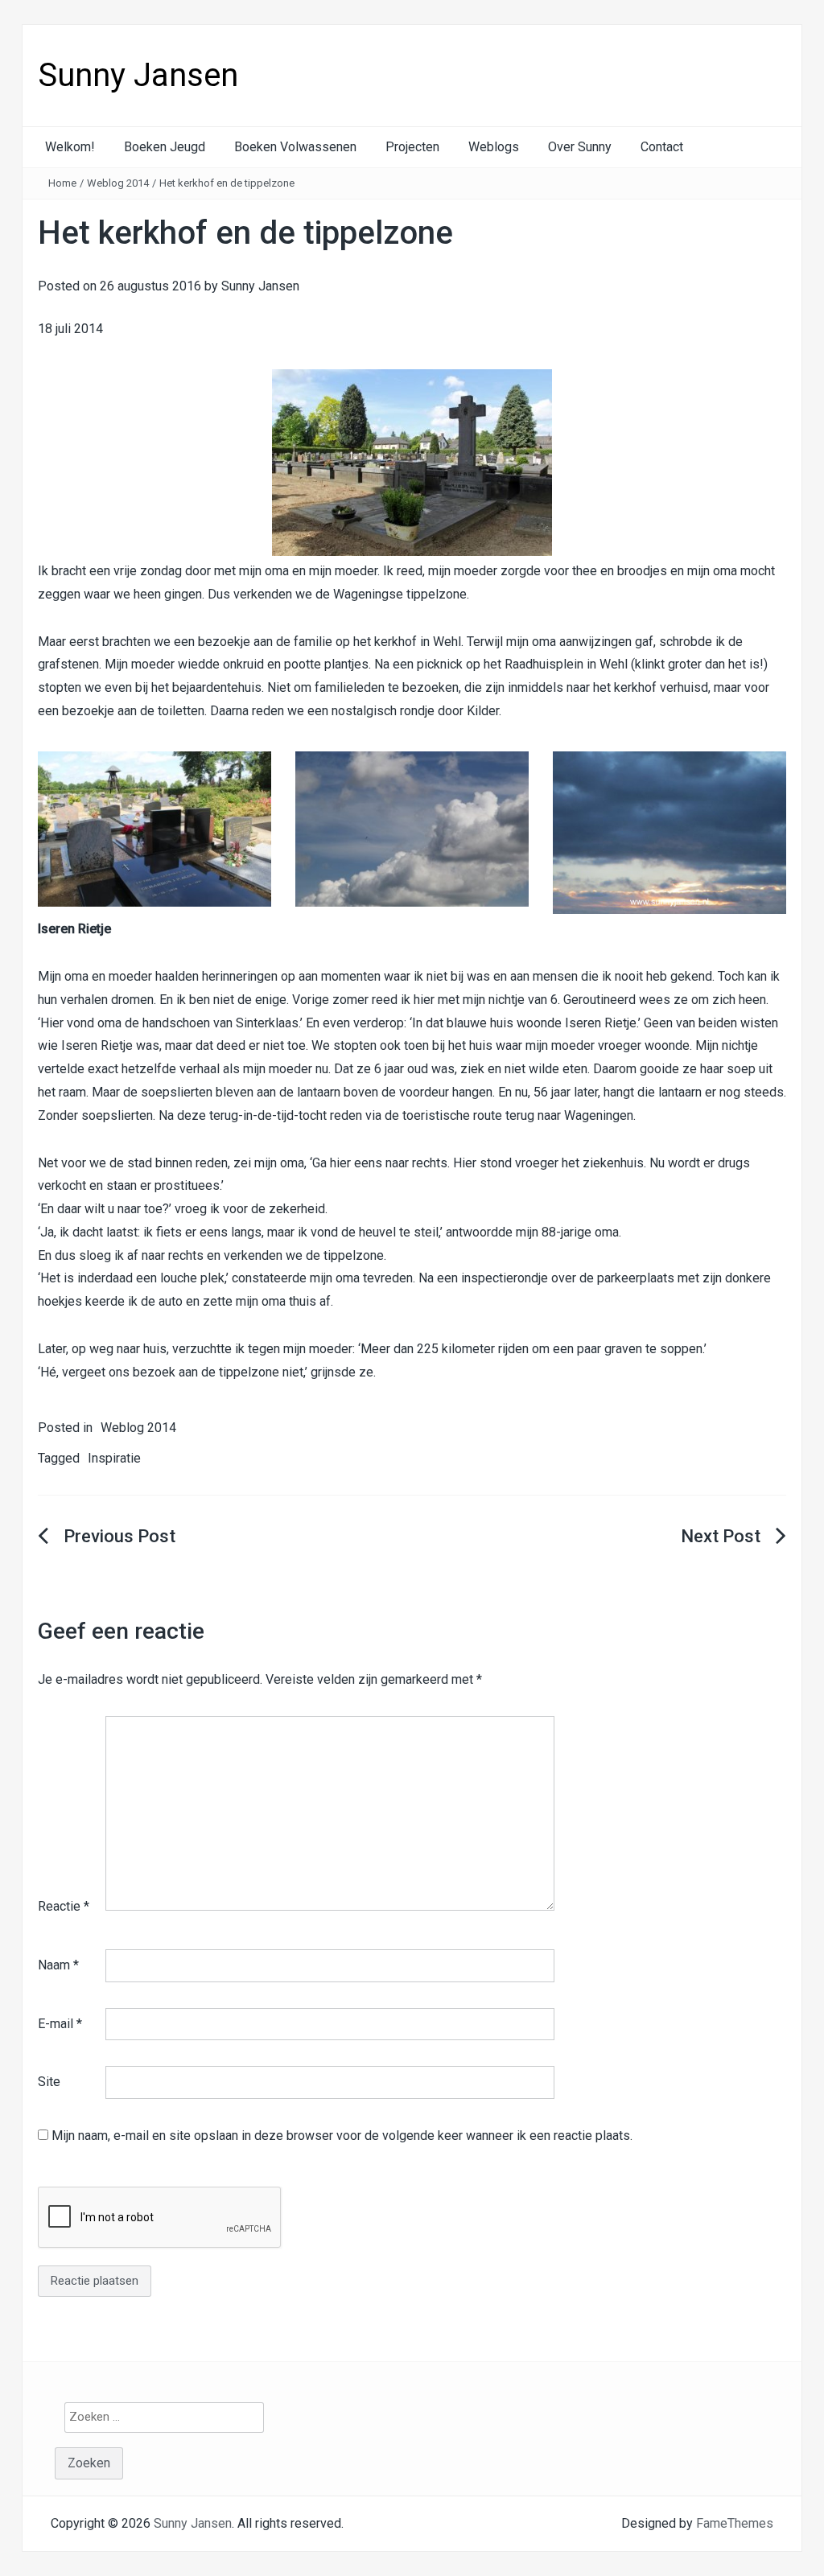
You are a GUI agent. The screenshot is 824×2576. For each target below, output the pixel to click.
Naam (58, 1965)
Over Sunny (580, 147)
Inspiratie (114, 1458)
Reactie (64, 1906)
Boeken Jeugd (165, 147)
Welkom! (70, 147)
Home (62, 183)
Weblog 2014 (118, 183)
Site (49, 2082)
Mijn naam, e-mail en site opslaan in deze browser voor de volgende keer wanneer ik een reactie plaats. (342, 2136)
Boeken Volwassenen (295, 147)
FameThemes (735, 2523)
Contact (662, 147)
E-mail (60, 2024)
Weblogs (494, 147)
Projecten (412, 147)
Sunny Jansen (138, 75)
